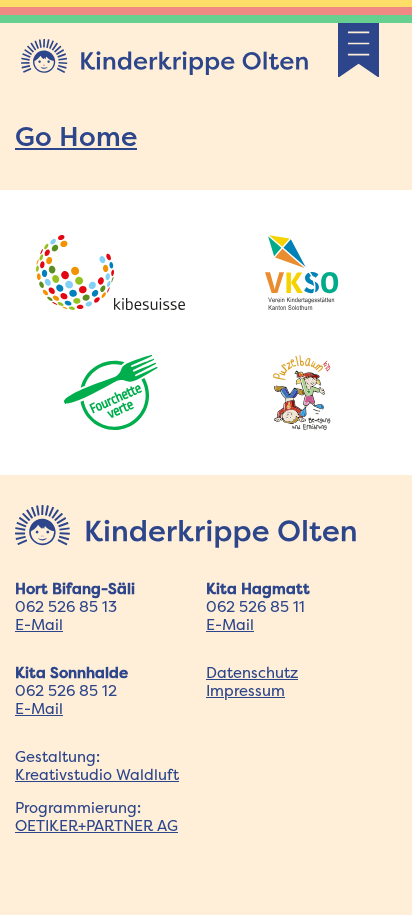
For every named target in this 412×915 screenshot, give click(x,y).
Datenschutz (252, 672)
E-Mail (39, 624)
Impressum (245, 690)
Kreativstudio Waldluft (97, 774)
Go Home (76, 136)
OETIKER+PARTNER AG (96, 825)
